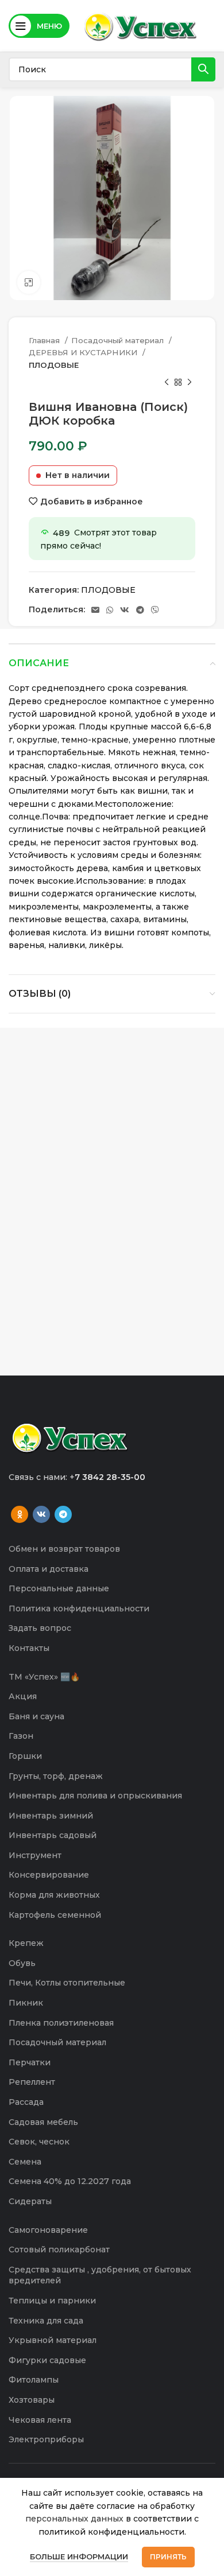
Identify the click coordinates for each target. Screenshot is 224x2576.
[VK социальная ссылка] (125, 610)
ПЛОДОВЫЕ (54, 365)
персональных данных (74, 2519)
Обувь (22, 1963)
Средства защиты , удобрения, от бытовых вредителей (100, 2275)
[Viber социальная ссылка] (155, 610)
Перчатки (30, 2062)
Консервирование (49, 1875)
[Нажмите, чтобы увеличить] (29, 282)
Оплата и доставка (49, 1569)
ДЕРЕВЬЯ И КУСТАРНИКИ (84, 352)
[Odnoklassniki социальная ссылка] (20, 1514)
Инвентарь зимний (51, 1816)
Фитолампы (34, 2380)
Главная (45, 340)
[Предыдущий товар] (167, 383)
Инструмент (35, 1855)
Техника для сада (46, 2321)
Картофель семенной (55, 1915)
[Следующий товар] (190, 383)
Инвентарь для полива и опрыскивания (95, 1796)
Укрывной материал (53, 2340)
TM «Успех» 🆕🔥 (44, 1677)
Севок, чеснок (39, 2142)
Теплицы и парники (52, 2301)
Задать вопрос (40, 1628)
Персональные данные (59, 1588)
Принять (168, 2557)
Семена (25, 2162)
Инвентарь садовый (53, 1835)
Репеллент (32, 2082)
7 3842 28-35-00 (110, 1477)
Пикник (26, 2003)
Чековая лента (40, 2420)
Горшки (25, 1756)
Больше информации (79, 2556)
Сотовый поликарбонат (59, 2249)
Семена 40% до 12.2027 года (70, 2181)
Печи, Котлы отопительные (67, 1983)
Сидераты (30, 2201)
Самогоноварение (48, 2230)
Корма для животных (54, 1895)
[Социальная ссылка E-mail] (95, 610)
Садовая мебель (43, 2122)
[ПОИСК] (203, 69)
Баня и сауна (36, 1716)
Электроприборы (46, 2439)
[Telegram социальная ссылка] (140, 610)
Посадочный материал (119, 340)
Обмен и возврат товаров (64, 1549)
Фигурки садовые (47, 2360)
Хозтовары (32, 2400)
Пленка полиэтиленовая (61, 2023)
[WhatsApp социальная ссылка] (110, 610)
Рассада (26, 2102)
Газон (21, 1736)
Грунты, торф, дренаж (56, 1776)
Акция (23, 1696)
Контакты (29, 1648)
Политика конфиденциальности (79, 1608)
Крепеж (26, 1943)
